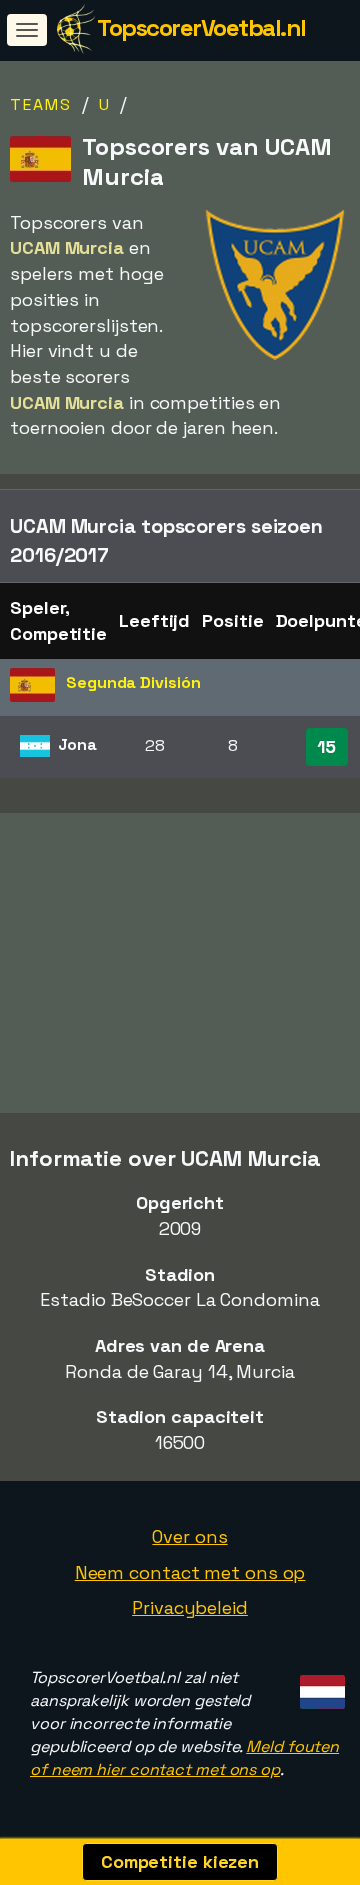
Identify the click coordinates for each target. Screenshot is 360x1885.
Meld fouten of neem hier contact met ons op (184, 1758)
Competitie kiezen (180, 1861)
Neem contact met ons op (190, 1572)
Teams (41, 104)
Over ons (189, 1536)
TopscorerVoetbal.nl (201, 27)
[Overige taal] (319, 1685)
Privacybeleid (190, 1607)
